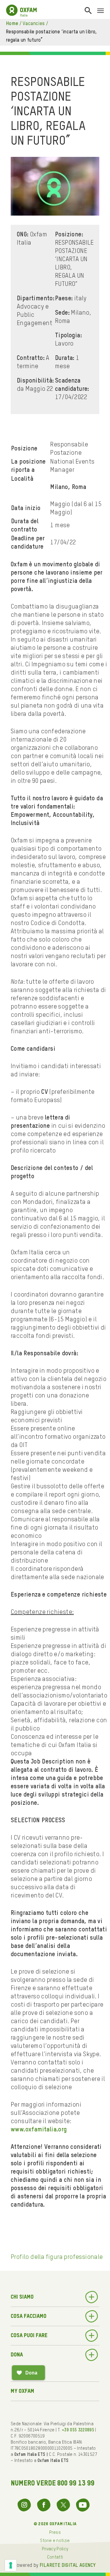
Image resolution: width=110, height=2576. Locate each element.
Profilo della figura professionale (57, 2257)
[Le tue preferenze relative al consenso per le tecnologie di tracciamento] (11, 2565)
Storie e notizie (55, 2541)
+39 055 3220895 (78, 2430)
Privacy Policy (55, 2549)
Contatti (55, 2557)
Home (12, 24)
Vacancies (34, 24)
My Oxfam (22, 2391)
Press (55, 2533)
